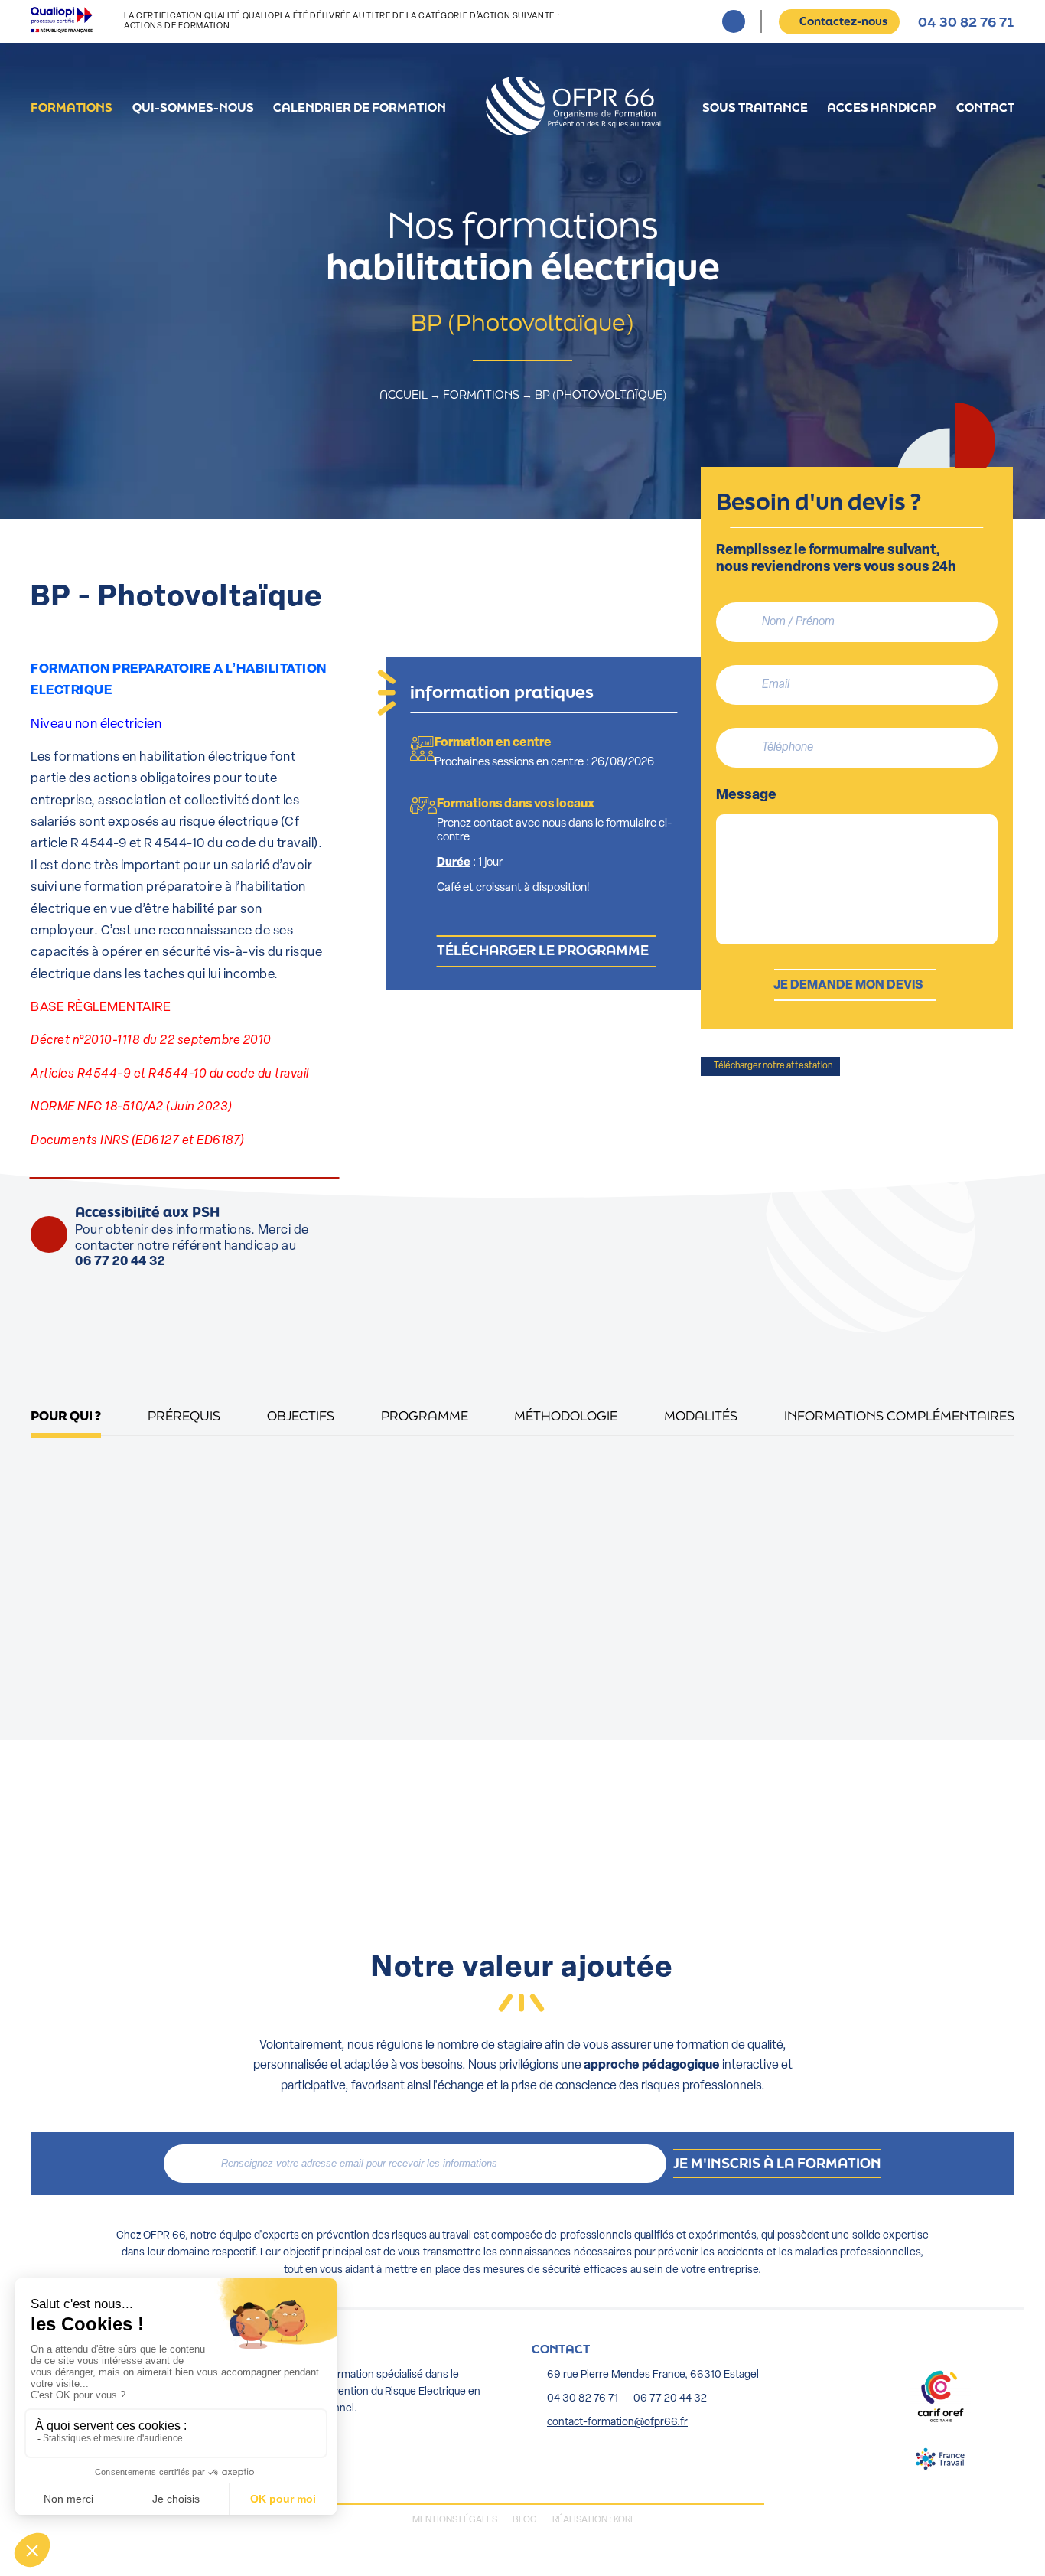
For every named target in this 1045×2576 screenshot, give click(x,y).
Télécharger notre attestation (772, 1066)
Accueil (574, 106)
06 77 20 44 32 (120, 1262)
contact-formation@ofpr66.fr (617, 2423)
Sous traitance (755, 107)
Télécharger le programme (543, 950)
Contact (985, 107)
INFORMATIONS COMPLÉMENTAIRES (899, 1415)
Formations (72, 107)
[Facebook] (734, 21)
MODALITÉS (701, 1415)
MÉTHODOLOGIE (566, 1415)
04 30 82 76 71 (966, 22)
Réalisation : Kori (592, 2520)
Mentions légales (455, 2520)
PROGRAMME (425, 1415)
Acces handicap (882, 107)
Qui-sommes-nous (193, 107)
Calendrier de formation (360, 107)
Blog (525, 2520)
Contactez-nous (843, 21)
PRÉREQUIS (184, 1415)
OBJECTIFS (301, 1415)
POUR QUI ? (66, 1415)
